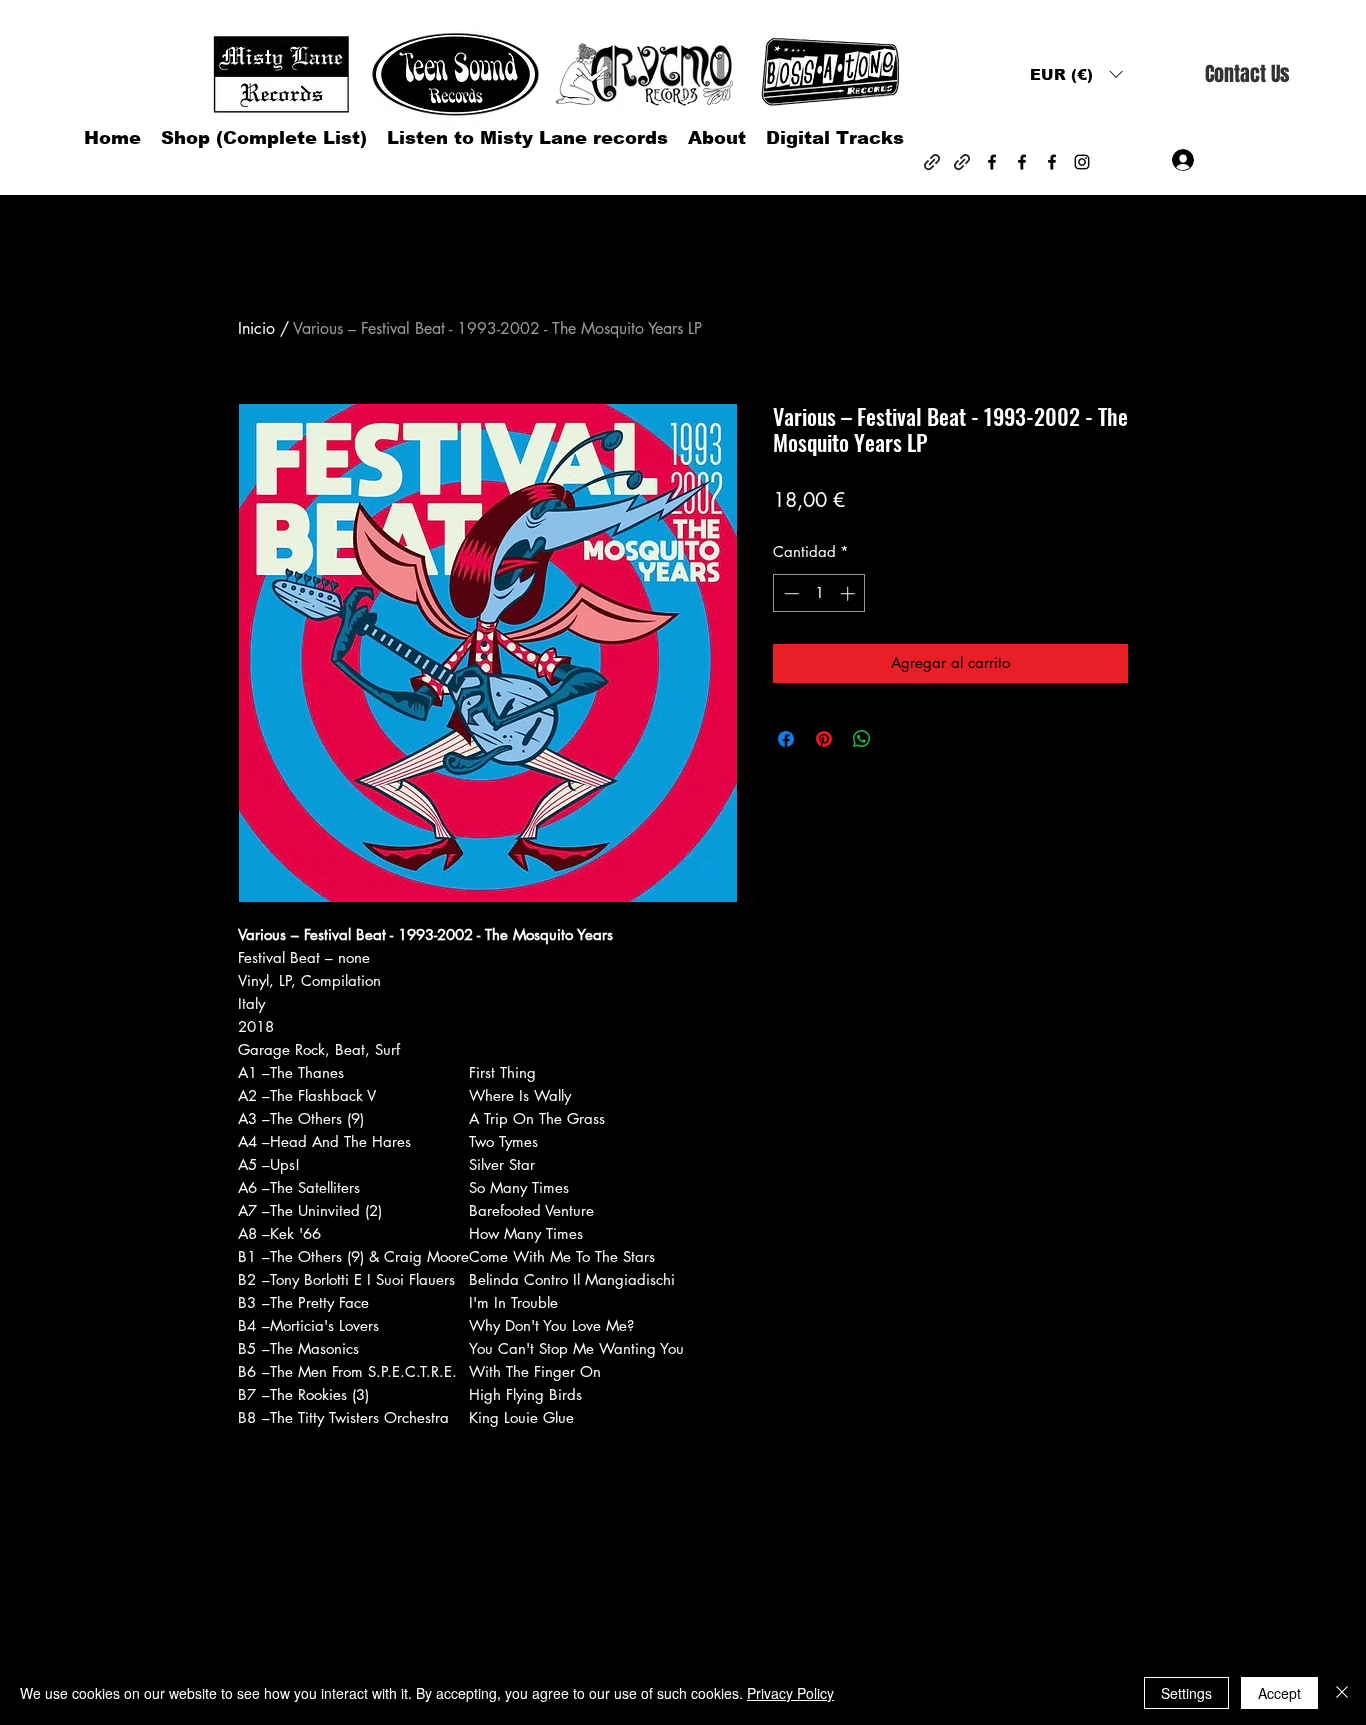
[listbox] (1076, 74)
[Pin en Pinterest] (824, 739)
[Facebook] (992, 162)
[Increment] (849, 593)
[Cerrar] (1342, 1693)
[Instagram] (1082, 162)
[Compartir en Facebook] (786, 739)
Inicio (256, 328)
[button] (1076, 74)
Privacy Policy (790, 1693)
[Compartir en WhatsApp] (862, 739)
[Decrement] (789, 593)
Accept (1279, 1693)
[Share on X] (900, 739)
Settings (1186, 1693)
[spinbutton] (819, 593)
